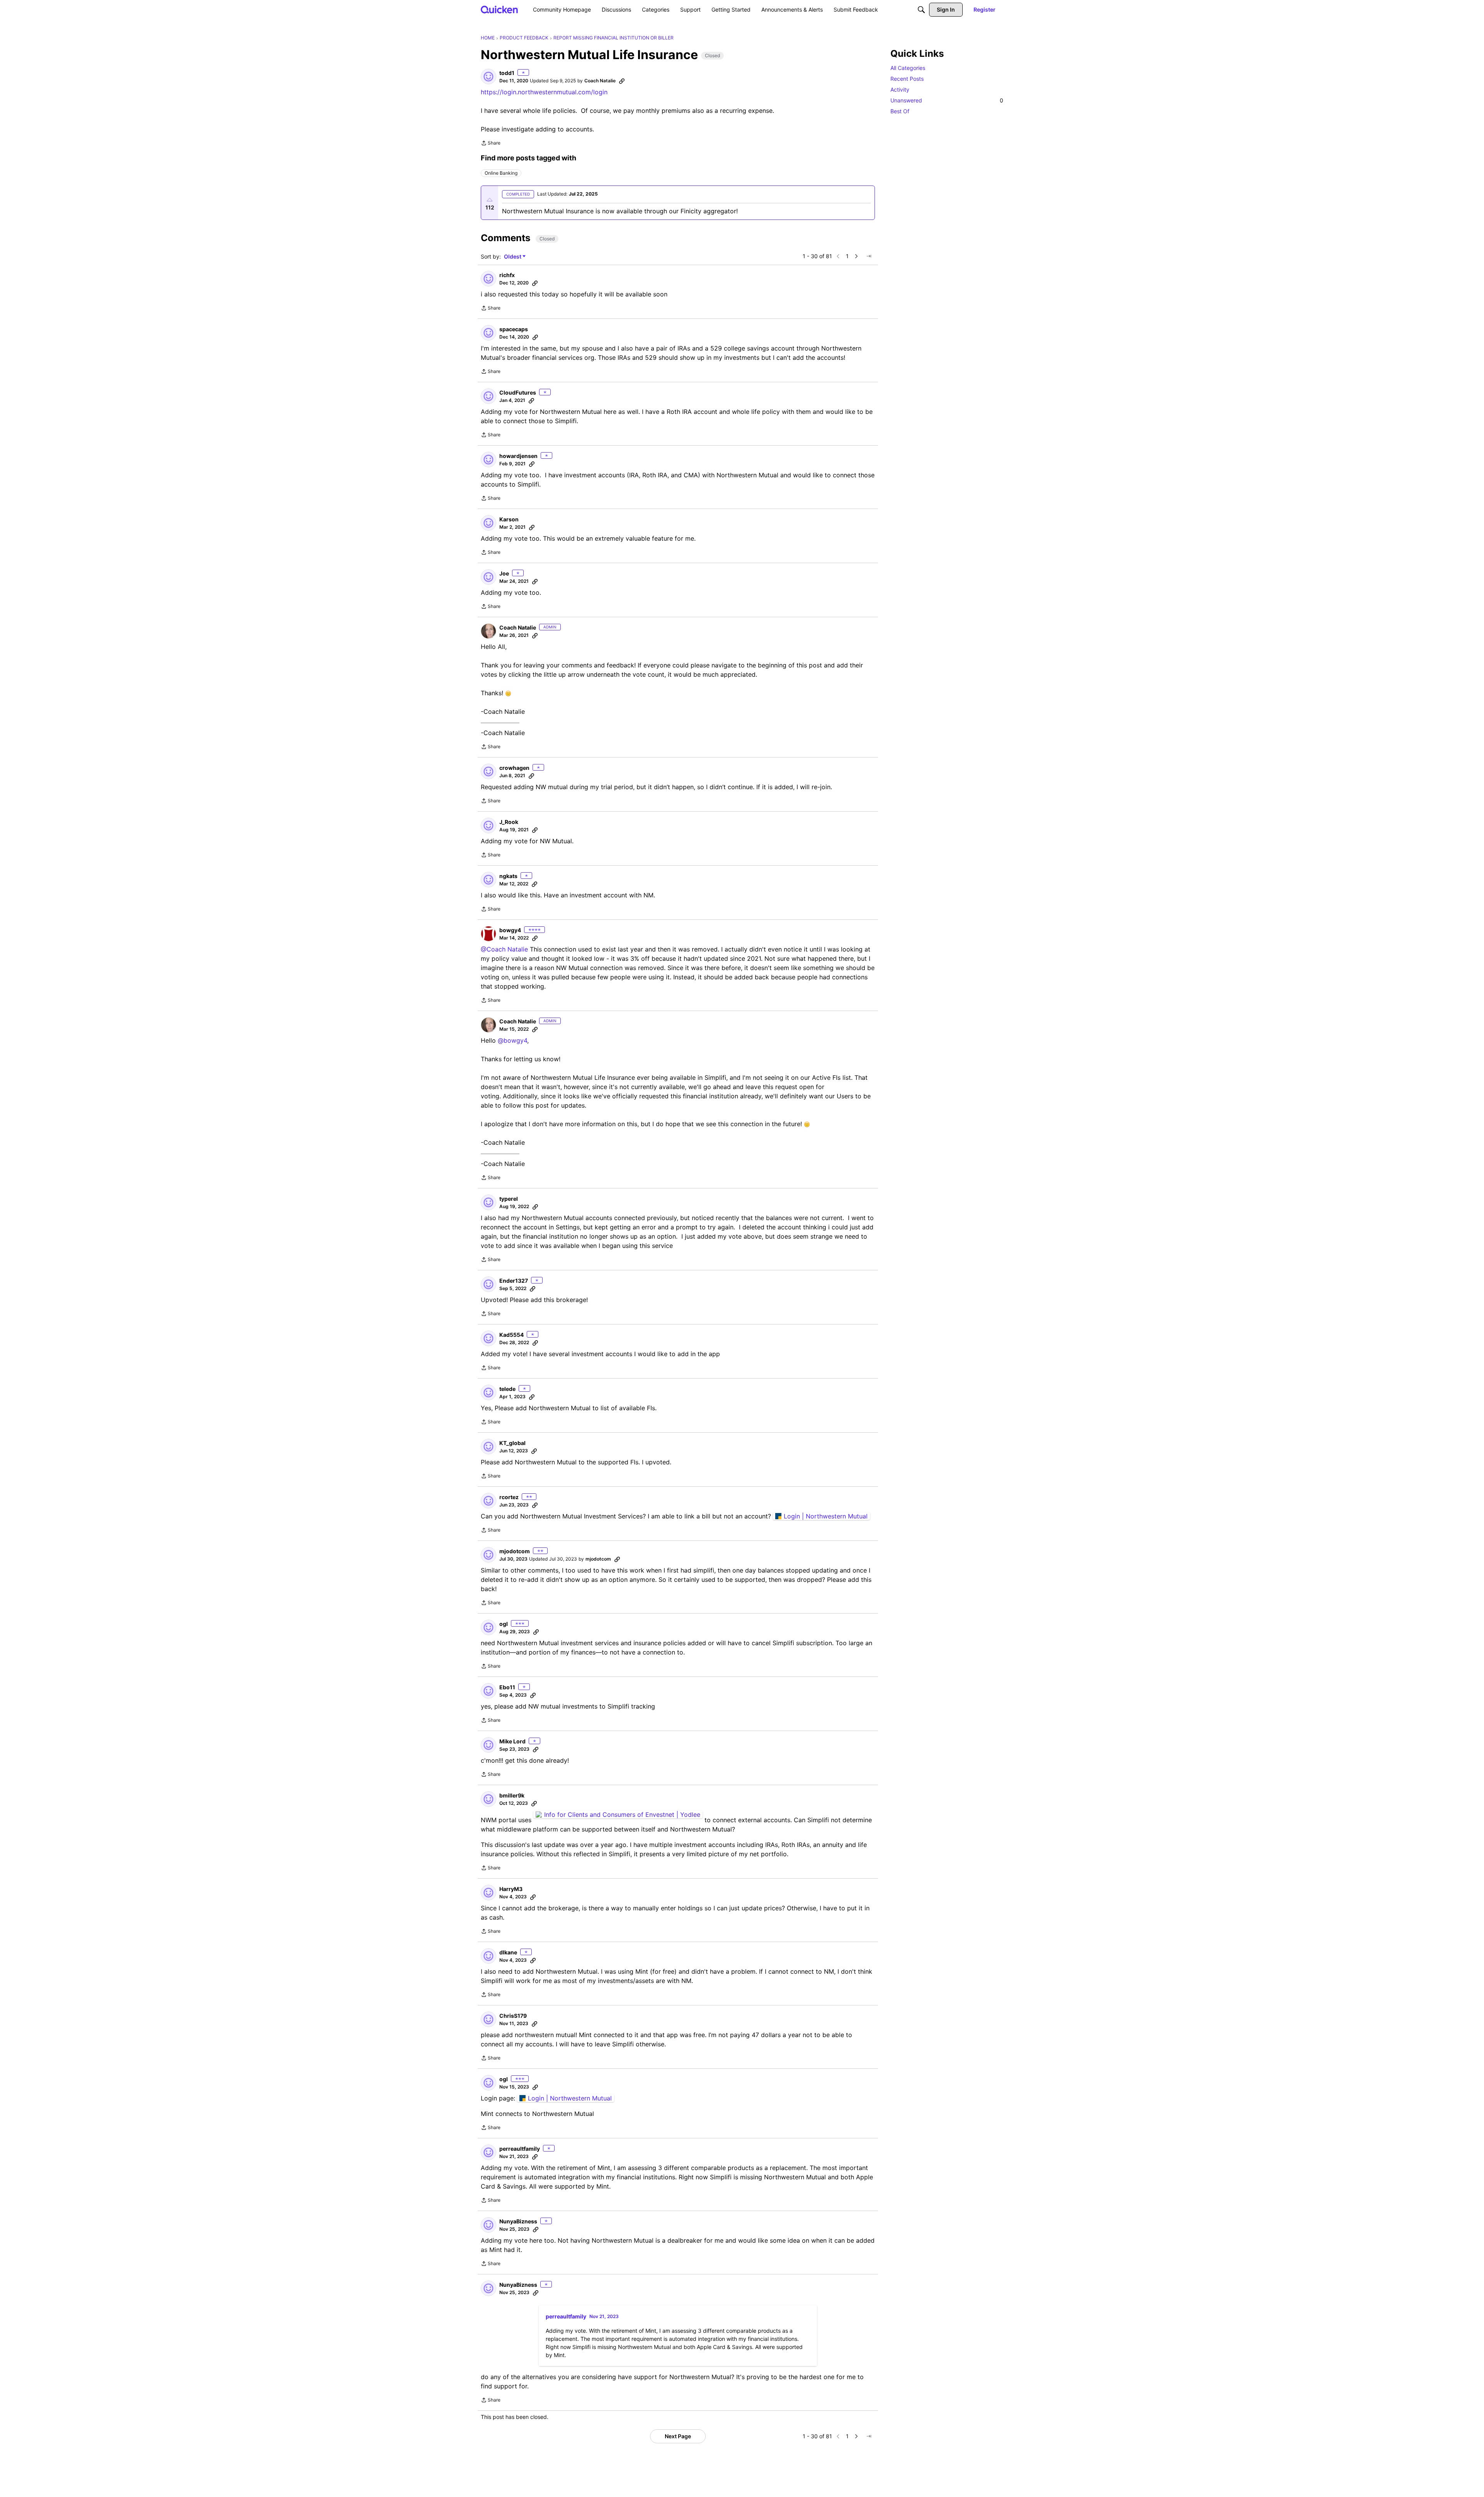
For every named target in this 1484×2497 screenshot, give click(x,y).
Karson (509, 519)
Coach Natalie (600, 81)
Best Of (900, 111)
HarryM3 (511, 1889)
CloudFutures (518, 392)
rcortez (509, 1497)
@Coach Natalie (504, 949)
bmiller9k (512, 1795)
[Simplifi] (499, 9)
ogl (504, 1624)
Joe (504, 573)
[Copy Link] (622, 81)
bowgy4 (510, 930)
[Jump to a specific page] (869, 256)
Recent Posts (907, 79)
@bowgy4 (512, 1040)
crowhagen (514, 768)
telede (507, 1389)
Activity (900, 89)
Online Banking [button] (501, 173)
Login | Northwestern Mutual (826, 1516)
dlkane (508, 1952)
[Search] (921, 10)
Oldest (513, 257)
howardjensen (518, 456)
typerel (509, 1199)
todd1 (507, 73)
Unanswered (947, 100)
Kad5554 (511, 1335)
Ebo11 (507, 1687)
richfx (507, 275)
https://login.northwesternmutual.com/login (544, 92)
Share (491, 144)
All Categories (908, 68)
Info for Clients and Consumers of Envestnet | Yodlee (622, 1814)
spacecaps (514, 329)
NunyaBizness (518, 2221)
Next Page (678, 2436)
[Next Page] (856, 256)
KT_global (512, 1443)
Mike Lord (512, 1741)
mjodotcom (515, 1551)
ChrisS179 (513, 2016)
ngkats (508, 876)
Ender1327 (514, 1281)
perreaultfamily (520, 2149)
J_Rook (509, 822)
